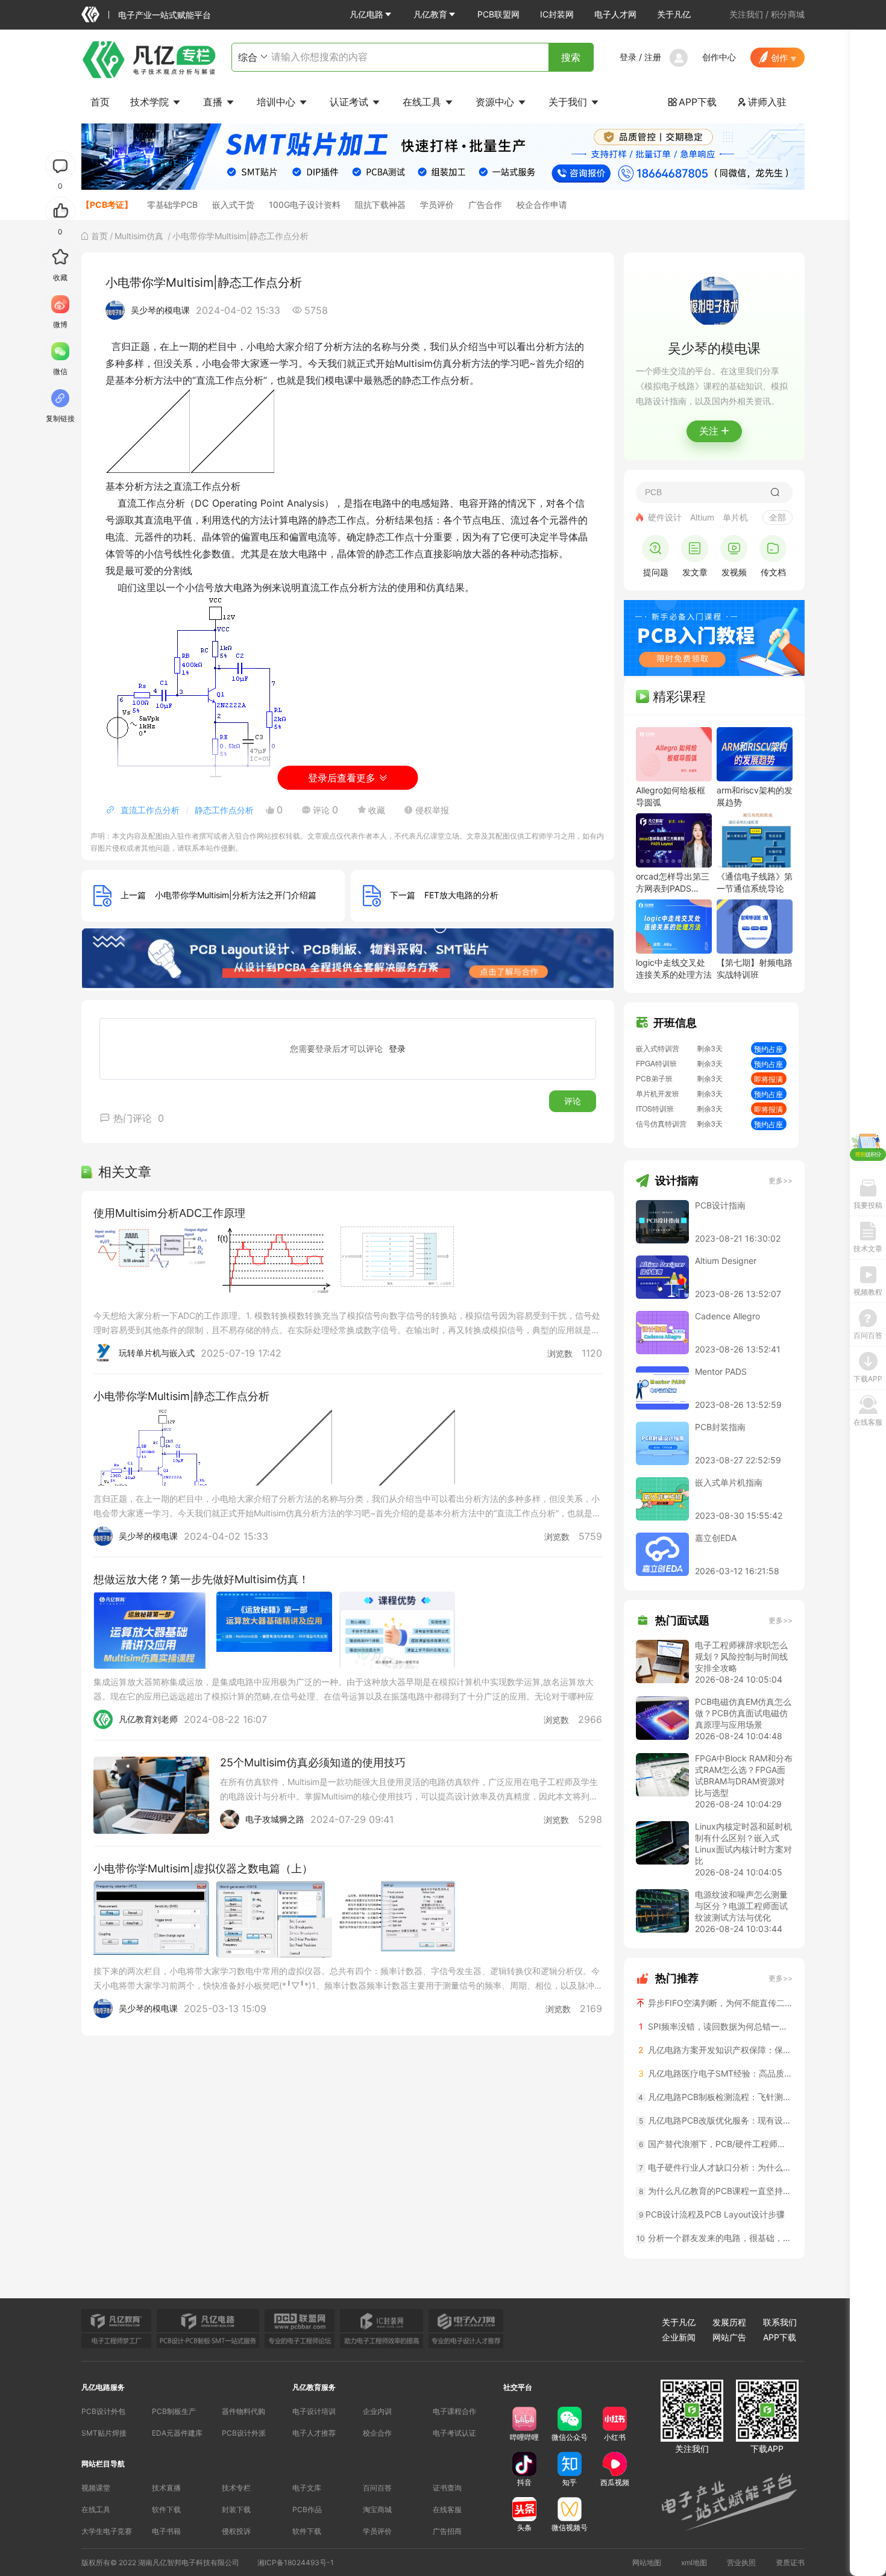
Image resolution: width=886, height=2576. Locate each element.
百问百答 (377, 2488)
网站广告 (729, 2337)
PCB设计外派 (244, 2433)
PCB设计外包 (103, 2411)
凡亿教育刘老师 (148, 1719)
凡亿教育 (430, 14)
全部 (778, 517)
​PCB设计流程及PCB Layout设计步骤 (712, 2214)
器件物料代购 (243, 2411)
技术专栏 (236, 2488)
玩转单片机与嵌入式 (157, 1353)
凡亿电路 (366, 14)
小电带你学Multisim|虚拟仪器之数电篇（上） (203, 1868)
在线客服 (447, 2509)
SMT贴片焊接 (104, 2433)
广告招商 (447, 2531)
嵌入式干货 (233, 205)
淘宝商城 (377, 2509)
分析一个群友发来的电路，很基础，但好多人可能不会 (715, 2238)
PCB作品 (307, 2509)
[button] (371, 14)
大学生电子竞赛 (107, 2531)
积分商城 (788, 14)
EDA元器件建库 (177, 2433)
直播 (214, 102)
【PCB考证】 (107, 205)
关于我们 (569, 102)
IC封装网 (557, 14)
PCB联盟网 (498, 14)
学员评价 (437, 205)
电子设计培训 (314, 2411)
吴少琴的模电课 (160, 310)
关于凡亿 (674, 14)
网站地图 (647, 2562)
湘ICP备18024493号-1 (296, 2562)
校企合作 (377, 2433)
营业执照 (741, 2562)
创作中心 (719, 57)
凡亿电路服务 (103, 2387)
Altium (702, 517)
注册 (653, 57)
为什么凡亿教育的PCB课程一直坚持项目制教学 (716, 2191)
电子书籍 (166, 2531)
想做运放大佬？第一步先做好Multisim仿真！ (201, 1579)
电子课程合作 (454, 2411)
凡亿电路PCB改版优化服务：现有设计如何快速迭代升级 (716, 2120)
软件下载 (166, 2509)
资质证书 (790, 2562)
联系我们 (780, 2322)
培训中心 (278, 102)
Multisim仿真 (140, 236)
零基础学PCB (172, 205)
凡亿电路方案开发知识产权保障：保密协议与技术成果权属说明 (715, 2050)
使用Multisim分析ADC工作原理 (169, 1213)
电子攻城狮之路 (275, 1819)
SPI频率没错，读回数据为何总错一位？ (716, 2026)
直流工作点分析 (150, 810)
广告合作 (485, 205)
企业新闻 (679, 2337)
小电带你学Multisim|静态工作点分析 (181, 1396)
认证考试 (350, 102)
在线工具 (423, 102)
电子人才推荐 (314, 2433)
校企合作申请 (542, 205)
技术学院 (151, 102)
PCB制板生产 (174, 2411)
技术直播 (166, 2488)
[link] (99, 236)
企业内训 (377, 2411)
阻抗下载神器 (380, 205)
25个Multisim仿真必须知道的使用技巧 (313, 1762)
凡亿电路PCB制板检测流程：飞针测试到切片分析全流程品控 (715, 2097)
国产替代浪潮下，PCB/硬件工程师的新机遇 (716, 2144)
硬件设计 (665, 517)
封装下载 (236, 2509)
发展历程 (729, 2322)
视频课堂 (96, 2488)
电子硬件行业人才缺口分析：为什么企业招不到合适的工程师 (716, 2167)
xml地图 (694, 2562)
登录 (628, 57)
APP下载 (692, 102)
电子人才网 (615, 14)
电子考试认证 (454, 2433)
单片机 (735, 517)
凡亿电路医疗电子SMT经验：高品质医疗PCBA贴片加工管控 (715, 2073)
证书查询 (447, 2488)
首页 (100, 102)
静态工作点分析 (224, 810)
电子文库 (307, 2488)
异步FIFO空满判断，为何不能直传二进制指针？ (719, 2003)
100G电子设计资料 (305, 205)
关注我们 (746, 14)
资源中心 (496, 102)
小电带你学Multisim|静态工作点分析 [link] (240, 236)
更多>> (781, 1180)
